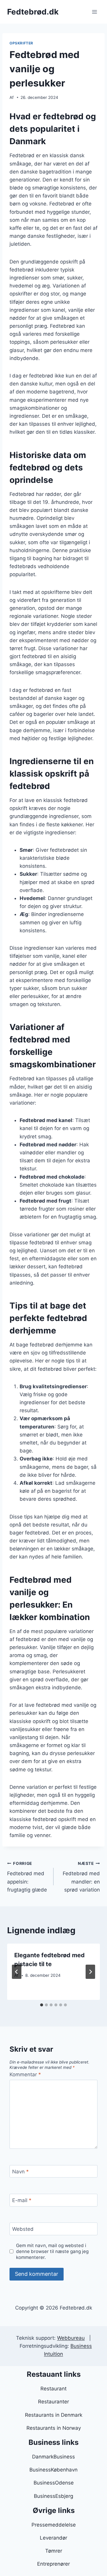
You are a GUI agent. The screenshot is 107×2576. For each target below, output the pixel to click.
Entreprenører (53, 2564)
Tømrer (54, 2551)
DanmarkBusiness (53, 2457)
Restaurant (53, 2389)
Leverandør (53, 2538)
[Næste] (90, 1972)
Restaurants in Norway (54, 2428)
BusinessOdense (54, 2483)
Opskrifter (21, 43)
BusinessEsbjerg (53, 2496)
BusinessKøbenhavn (53, 2470)
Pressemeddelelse (54, 2525)
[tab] (42, 2005)
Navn (21, 2172)
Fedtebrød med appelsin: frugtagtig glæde (27, 1877)
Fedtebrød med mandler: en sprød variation (81, 1877)
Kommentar (25, 2074)
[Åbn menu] (94, 12)
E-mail (22, 2200)
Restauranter (53, 2402)
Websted (23, 2229)
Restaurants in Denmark (54, 2415)
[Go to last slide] (17, 1972)
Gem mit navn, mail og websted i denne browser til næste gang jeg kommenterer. (52, 2251)
